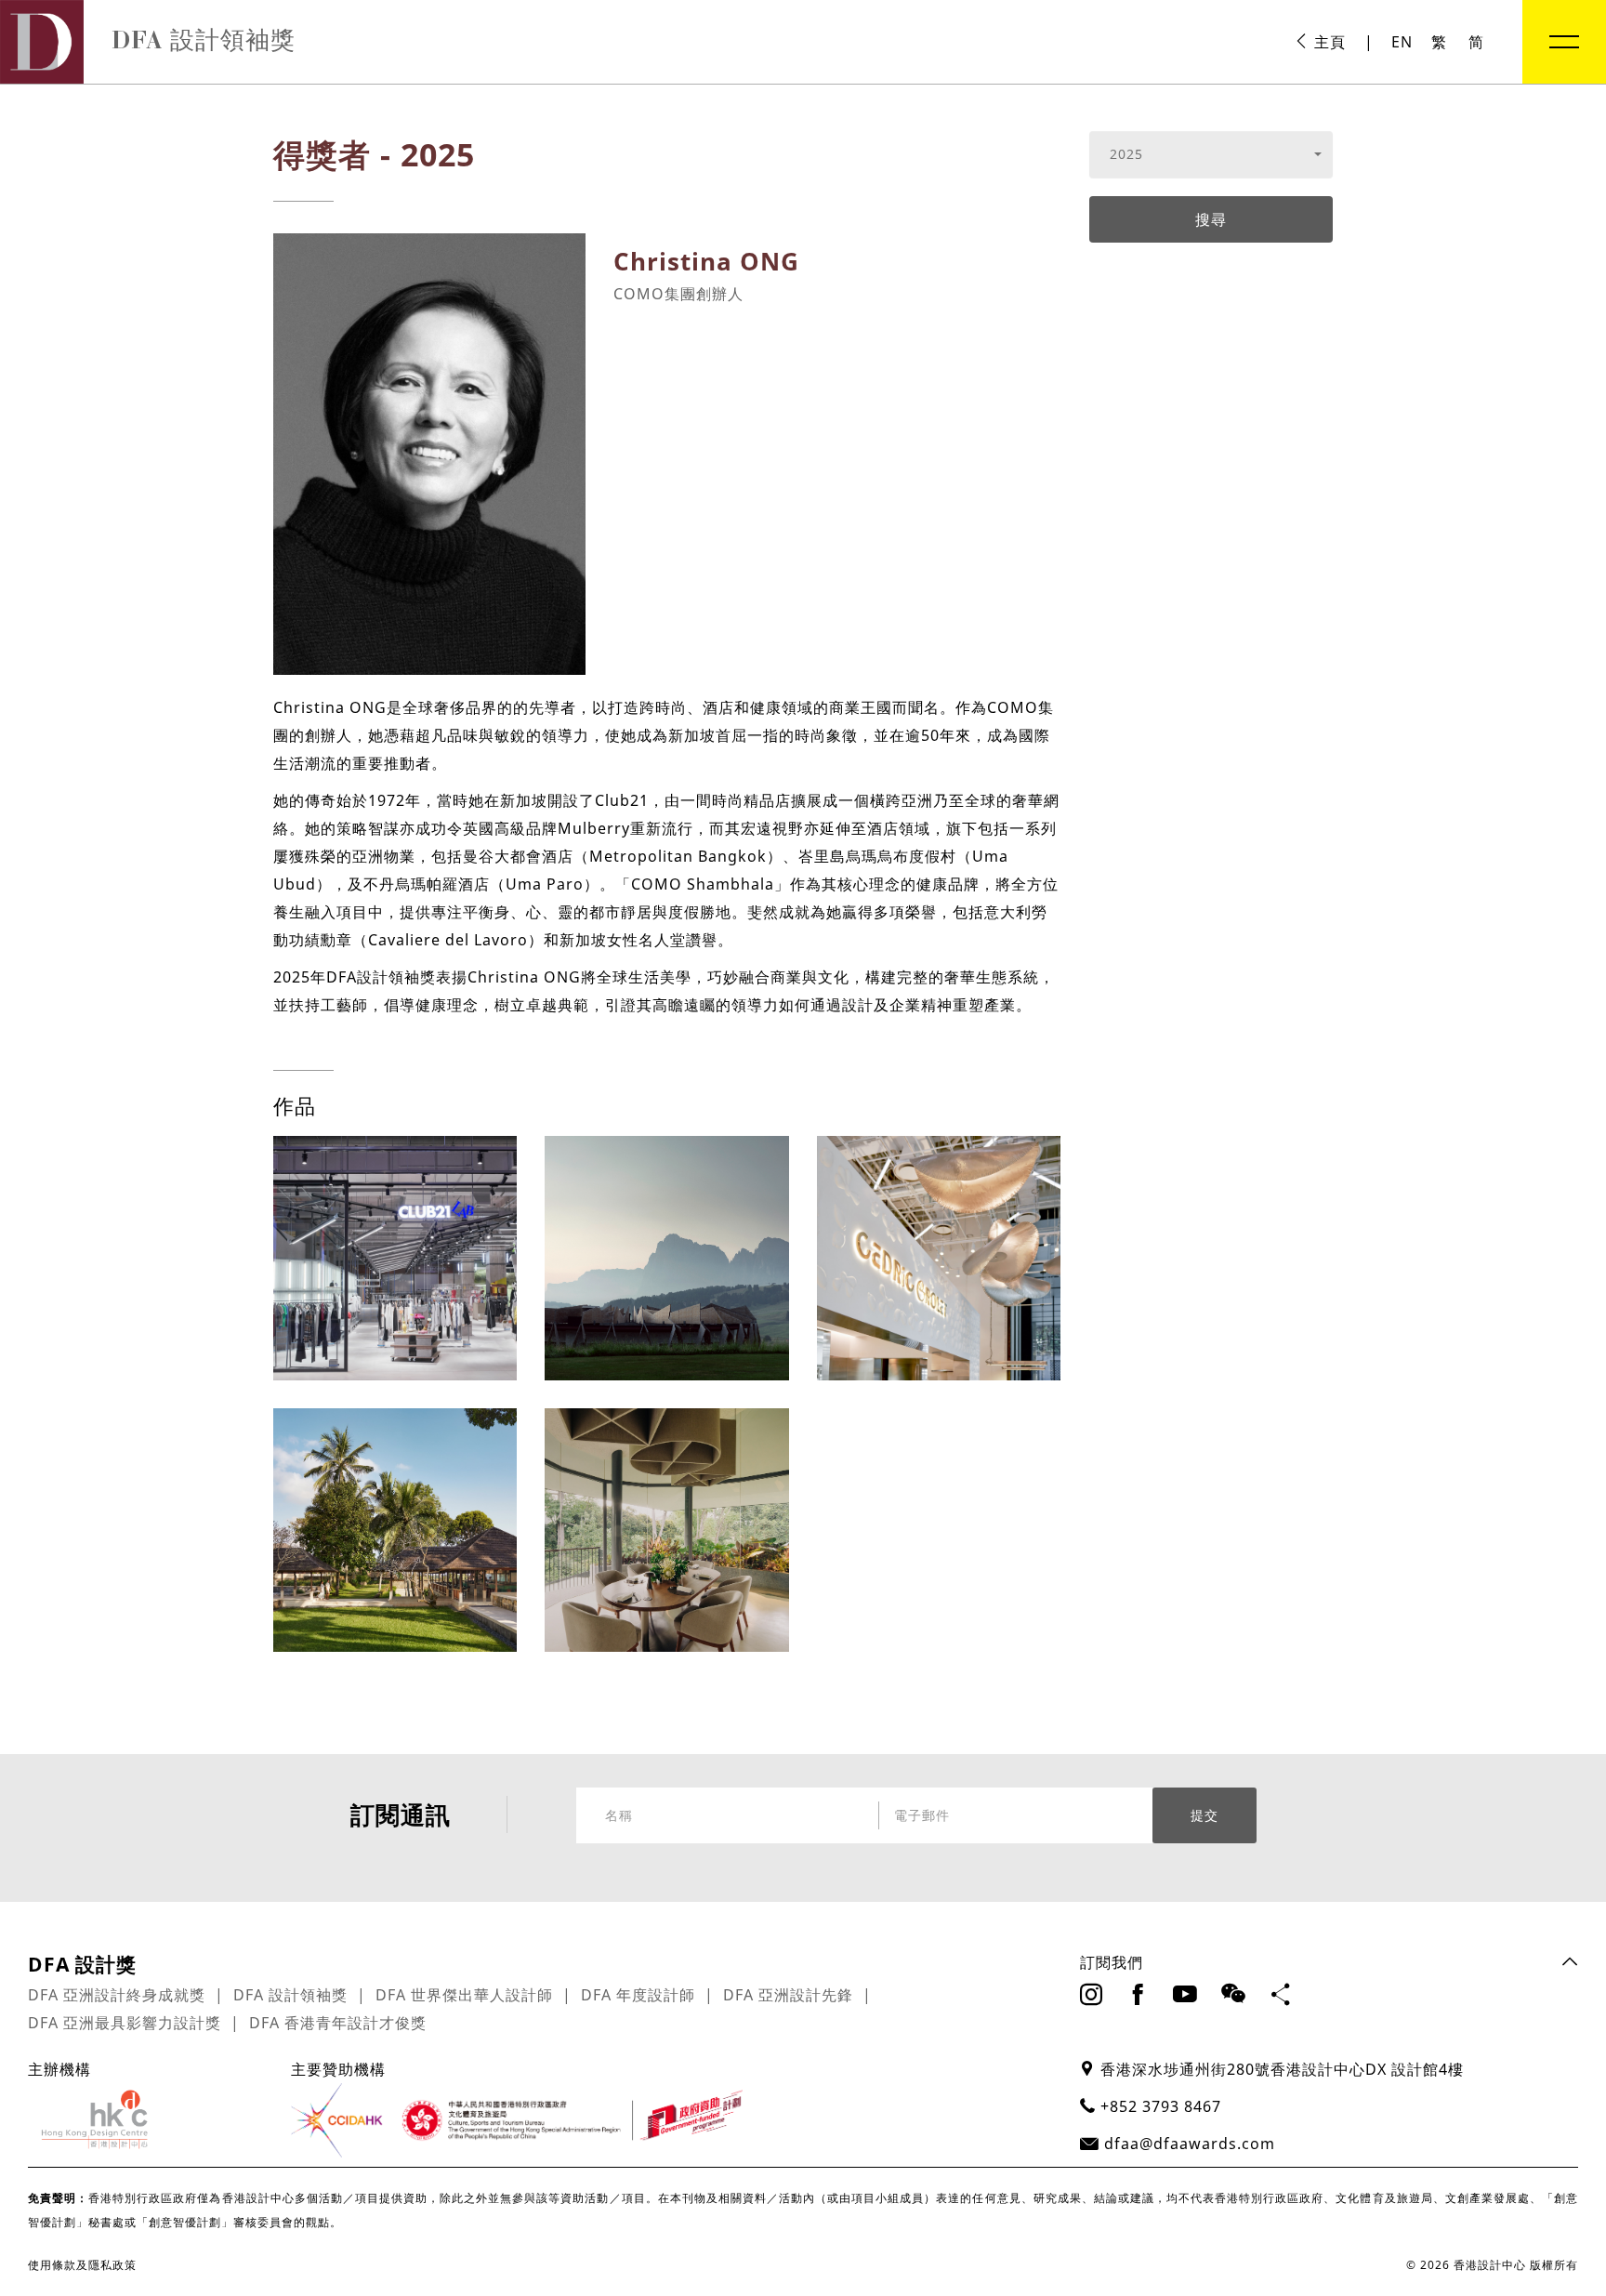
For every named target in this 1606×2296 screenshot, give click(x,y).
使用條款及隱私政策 (82, 2265)
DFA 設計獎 (82, 1964)
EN (1402, 42)
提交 (1204, 1815)
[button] (1211, 154)
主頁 (1328, 42)
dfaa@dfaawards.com (1190, 2144)
